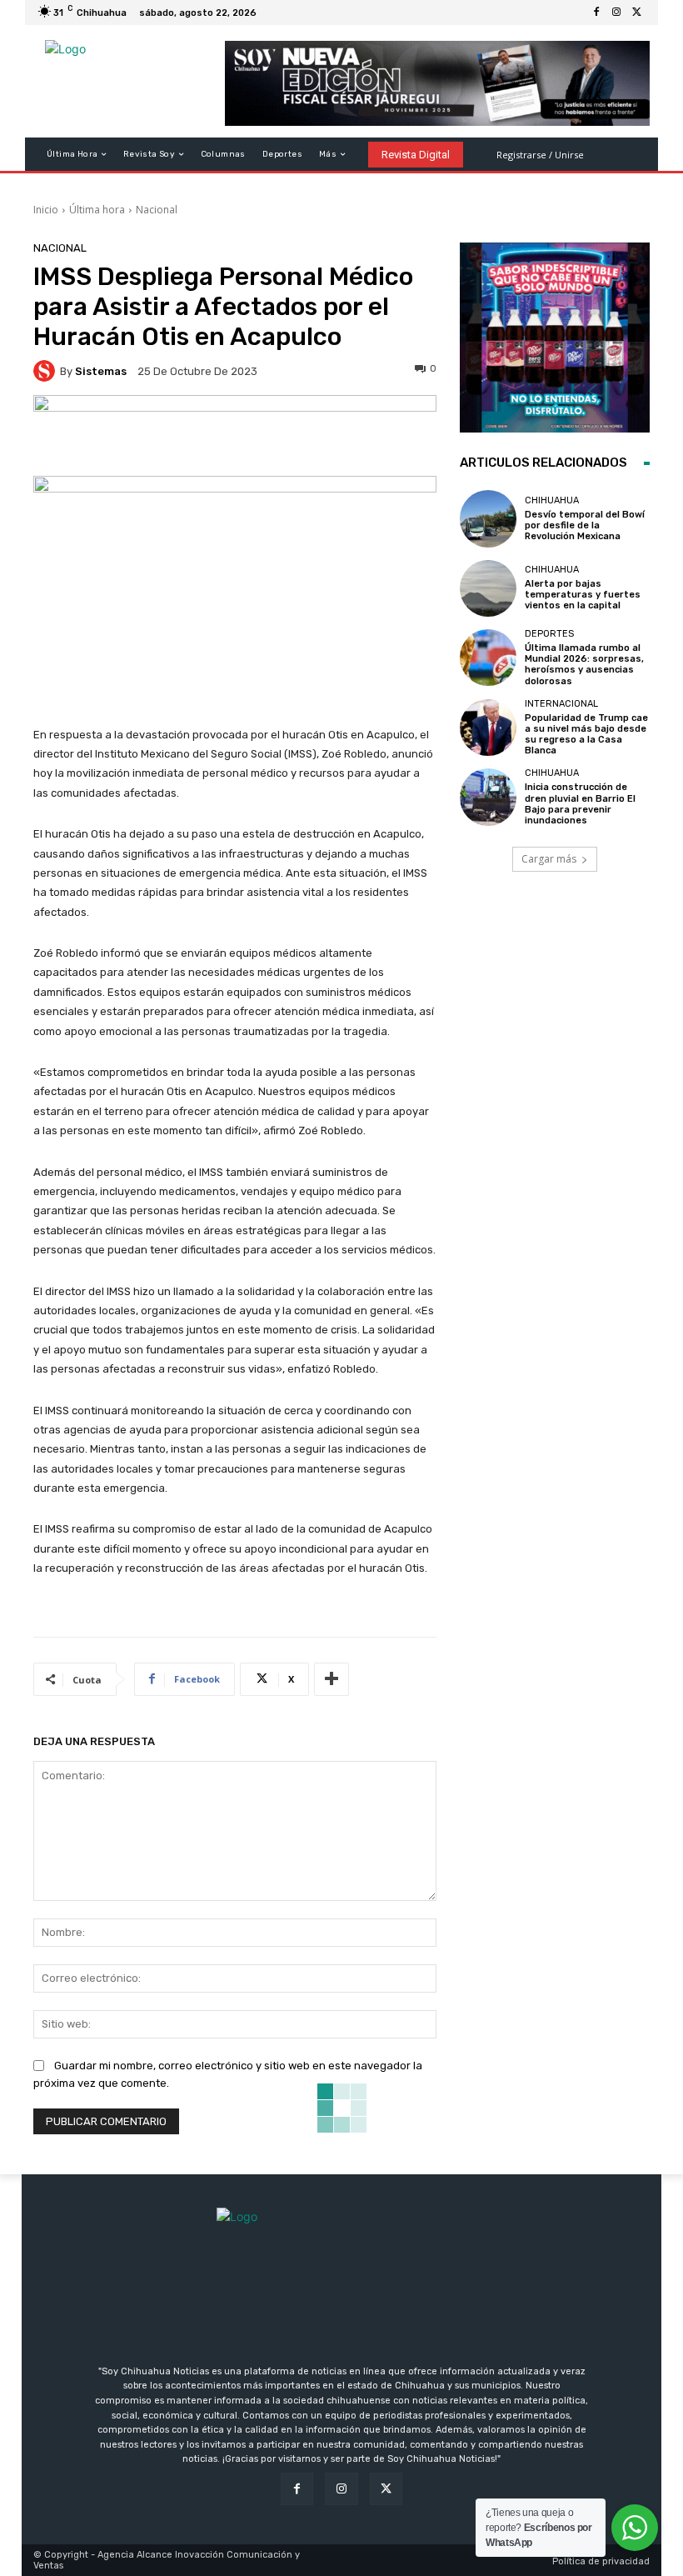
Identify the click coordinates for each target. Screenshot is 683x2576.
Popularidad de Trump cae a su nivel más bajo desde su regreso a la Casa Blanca (586, 735)
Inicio (46, 210)
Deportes (549, 634)
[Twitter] (636, 13)
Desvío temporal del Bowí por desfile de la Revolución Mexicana (585, 525)
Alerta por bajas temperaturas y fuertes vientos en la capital (583, 595)
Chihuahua (552, 500)
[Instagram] (616, 13)
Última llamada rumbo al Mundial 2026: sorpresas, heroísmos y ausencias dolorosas (584, 665)
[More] (332, 1679)
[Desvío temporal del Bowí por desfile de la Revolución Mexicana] (488, 518)
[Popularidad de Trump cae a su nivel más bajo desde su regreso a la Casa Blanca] (488, 728)
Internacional (561, 704)
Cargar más (549, 859)
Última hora (97, 210)
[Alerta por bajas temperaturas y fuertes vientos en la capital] (488, 588)
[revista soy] (235, 435)
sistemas (101, 371)
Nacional (157, 210)
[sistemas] (47, 371)
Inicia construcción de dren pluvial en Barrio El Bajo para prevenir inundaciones (580, 804)
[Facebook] (596, 13)
